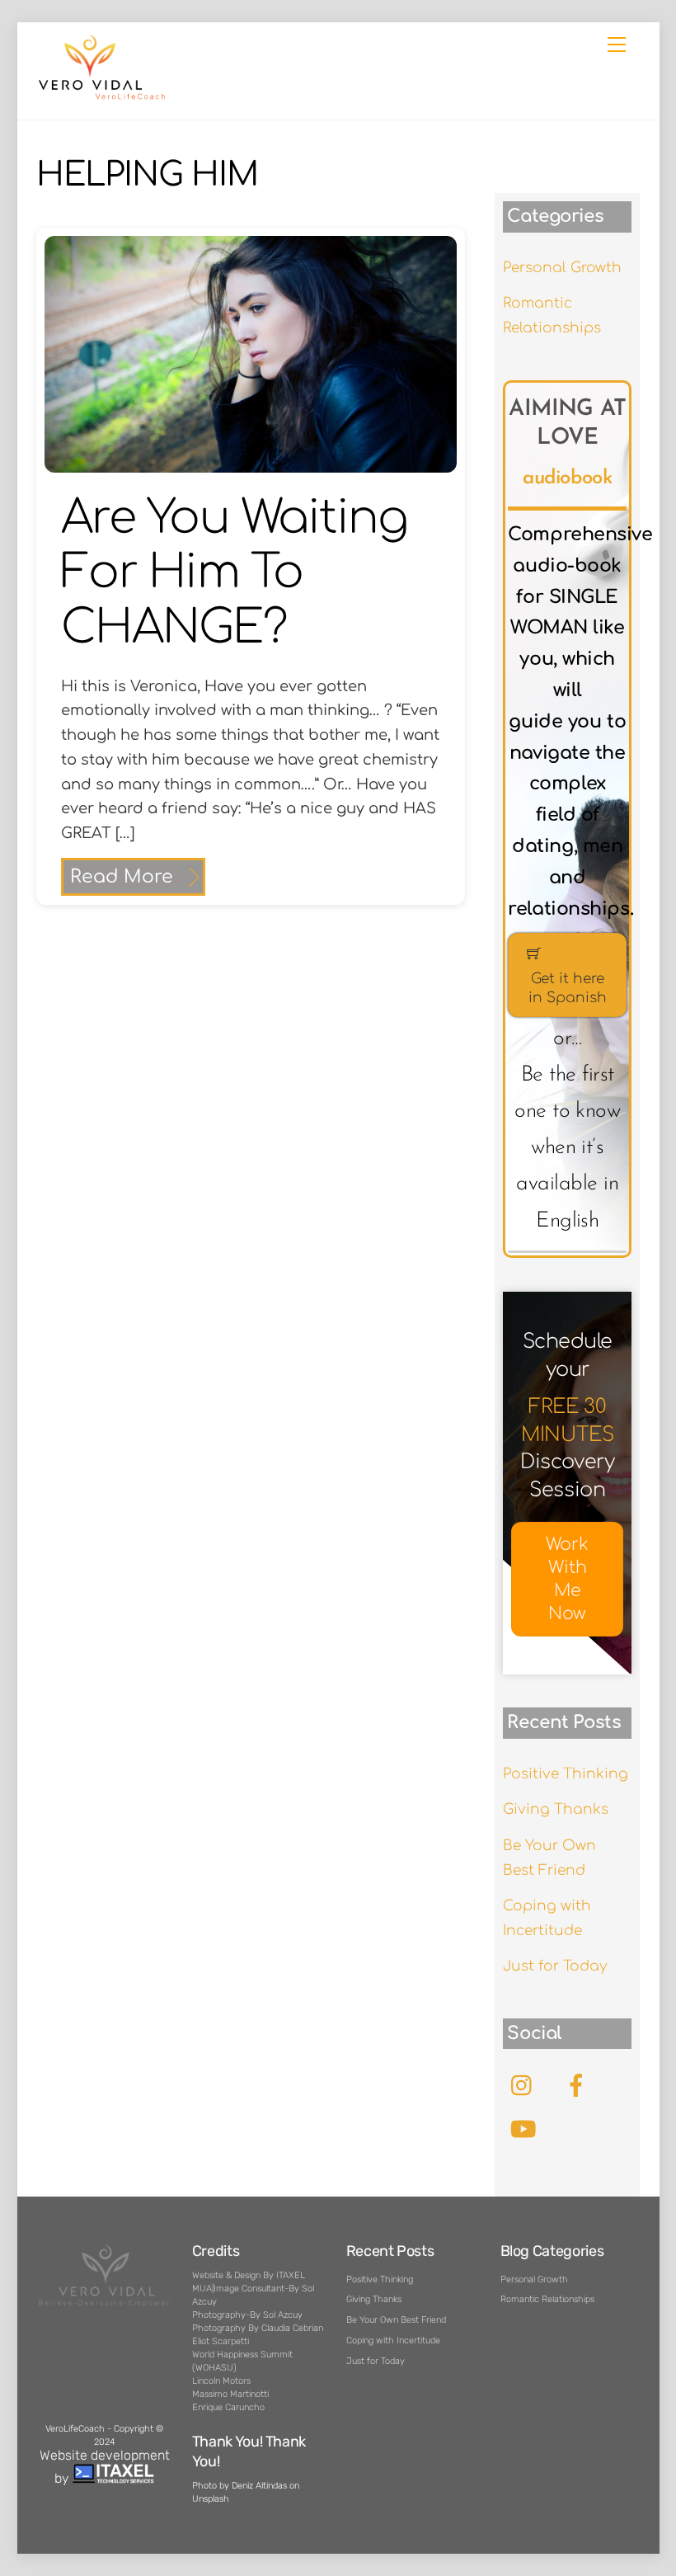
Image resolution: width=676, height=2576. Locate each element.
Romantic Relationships (547, 2299)
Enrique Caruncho (228, 2407)
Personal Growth (562, 268)
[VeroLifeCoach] (102, 97)
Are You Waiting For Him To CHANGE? (235, 573)
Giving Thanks (556, 1809)
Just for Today (555, 1966)
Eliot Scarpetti (221, 2341)
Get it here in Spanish (568, 988)
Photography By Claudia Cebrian (258, 2328)
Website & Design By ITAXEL (249, 2275)
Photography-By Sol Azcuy (247, 2315)
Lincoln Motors (221, 2381)
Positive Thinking (566, 1774)
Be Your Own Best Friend (396, 2320)
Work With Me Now (567, 1579)
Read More (122, 877)
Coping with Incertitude (393, 2341)
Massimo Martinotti (230, 2394)
